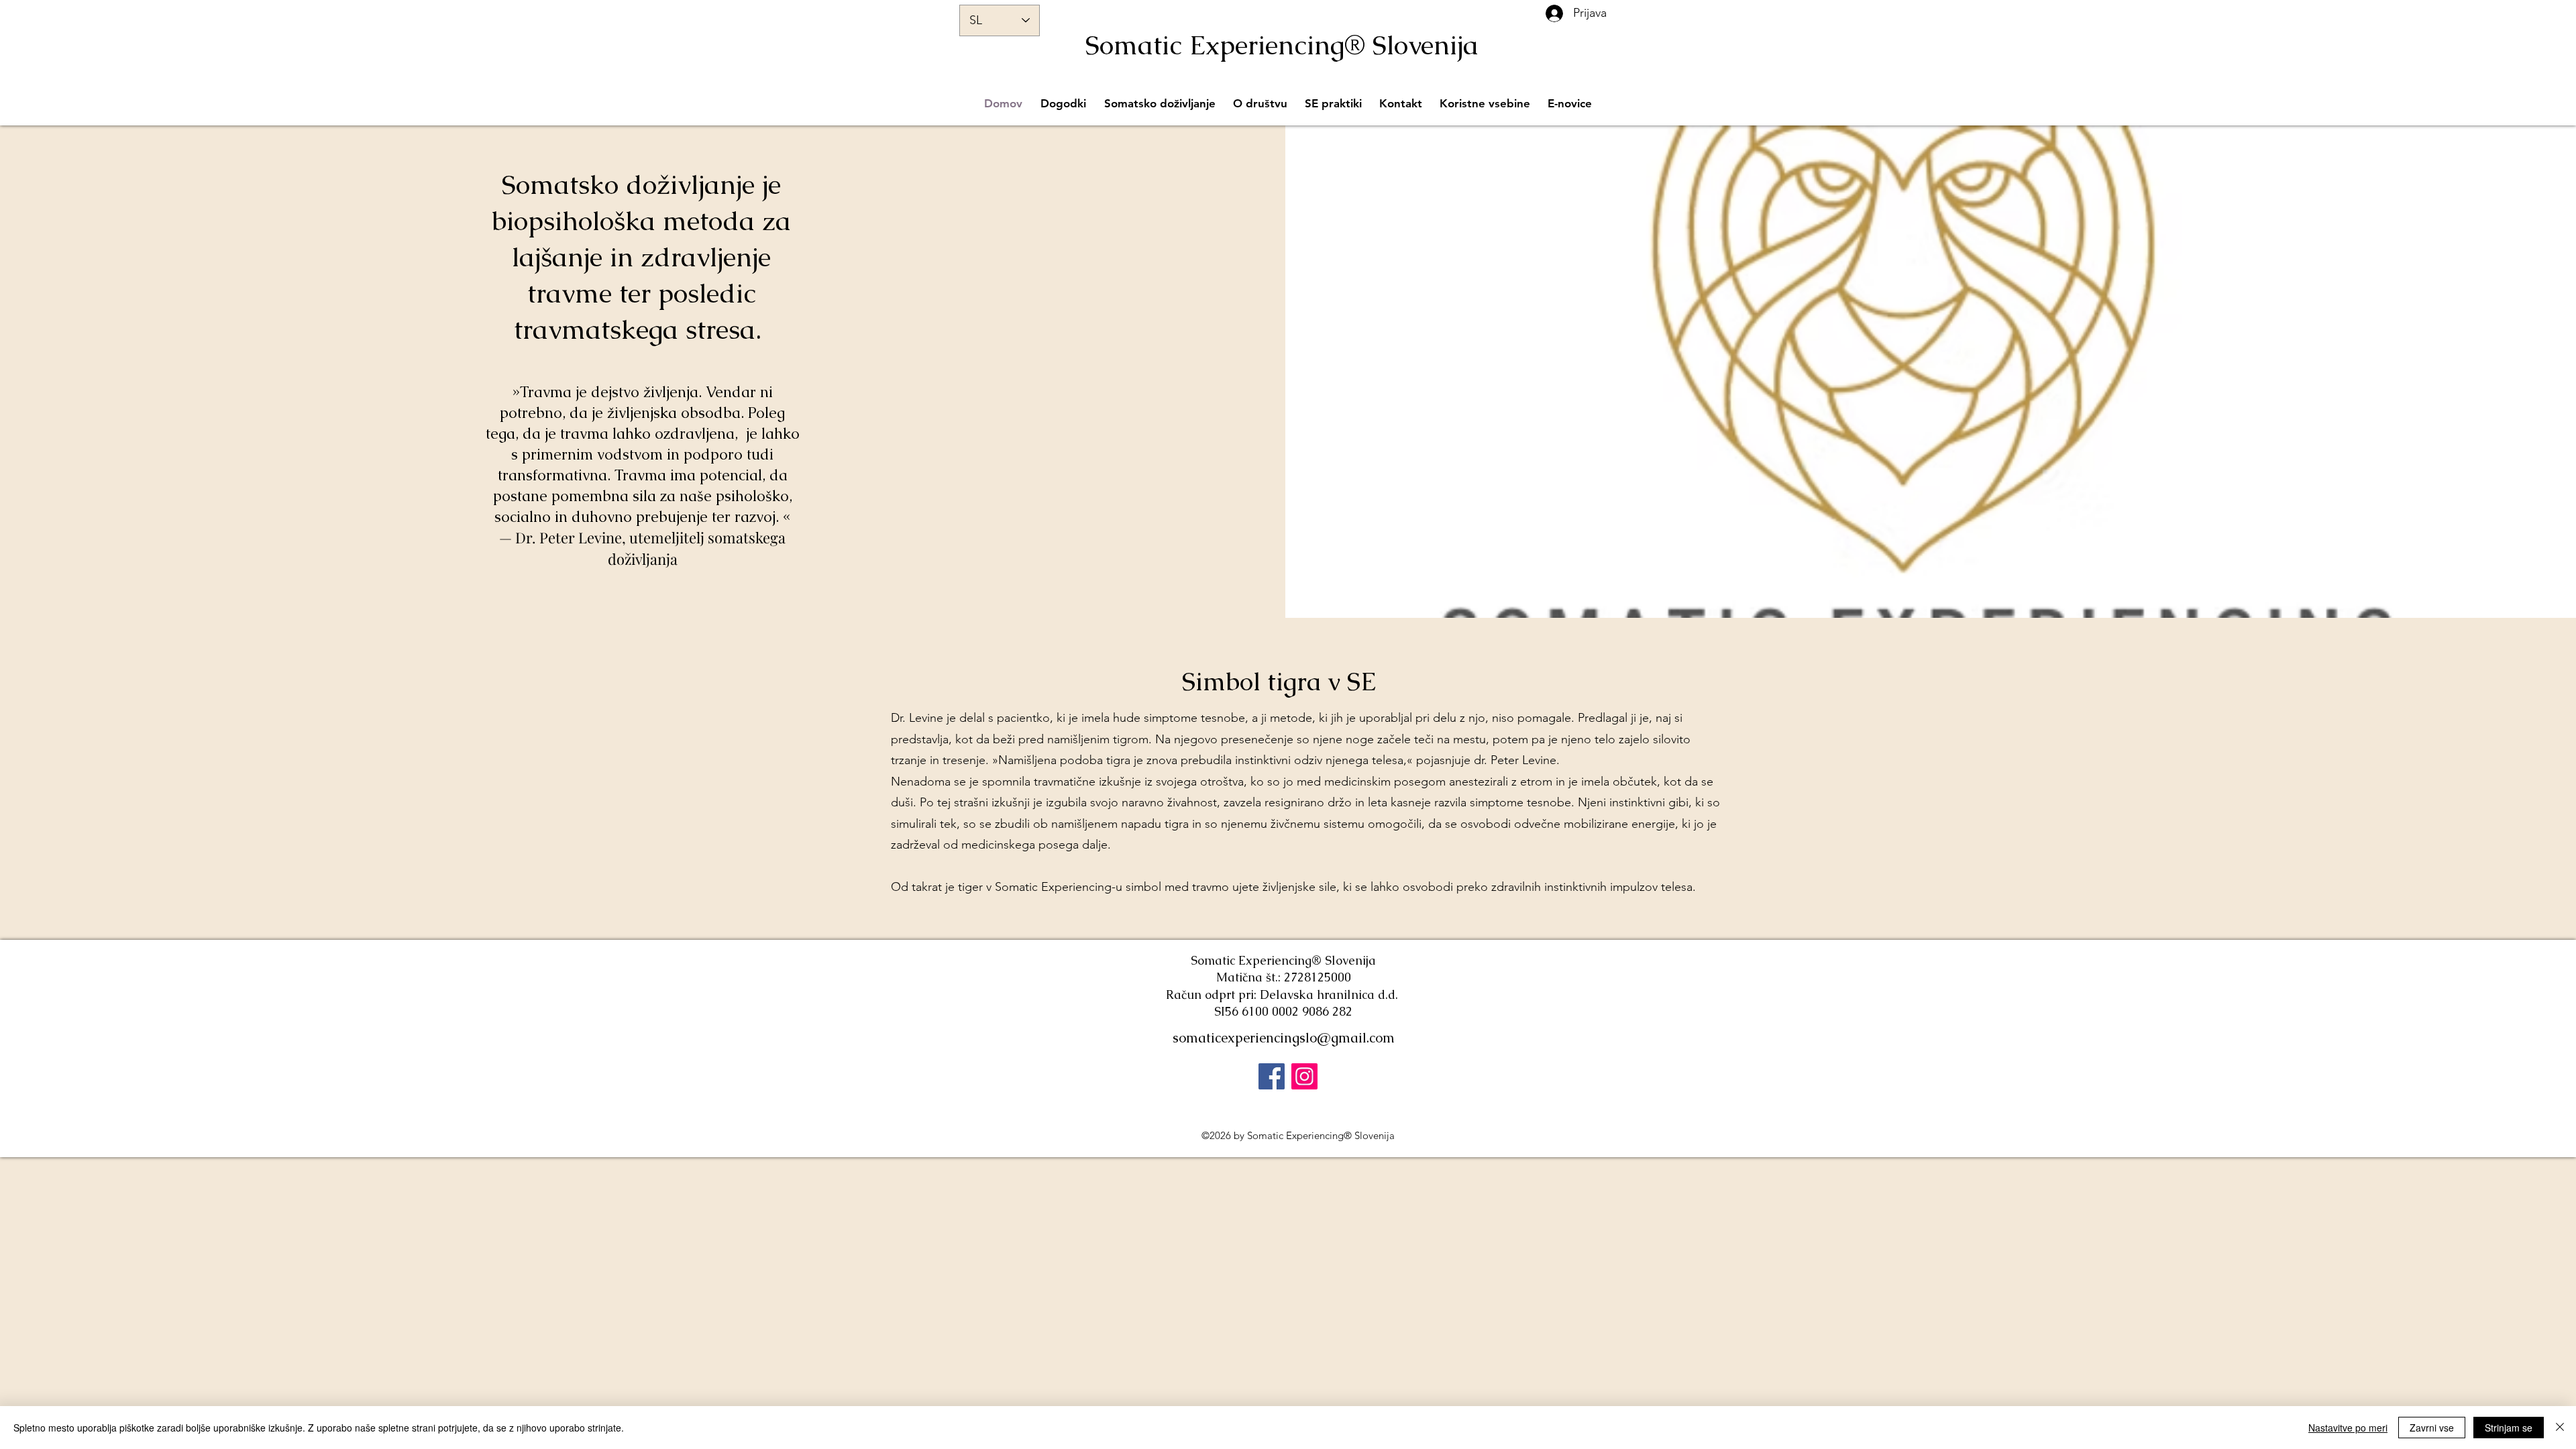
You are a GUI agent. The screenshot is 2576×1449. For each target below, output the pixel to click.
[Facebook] (1272, 1076)
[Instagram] (1304, 1076)
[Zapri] (2560, 1428)
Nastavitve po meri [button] (2348, 1428)
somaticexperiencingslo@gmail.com (1284, 1038)
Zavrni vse (2432, 1428)
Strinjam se (2509, 1428)
